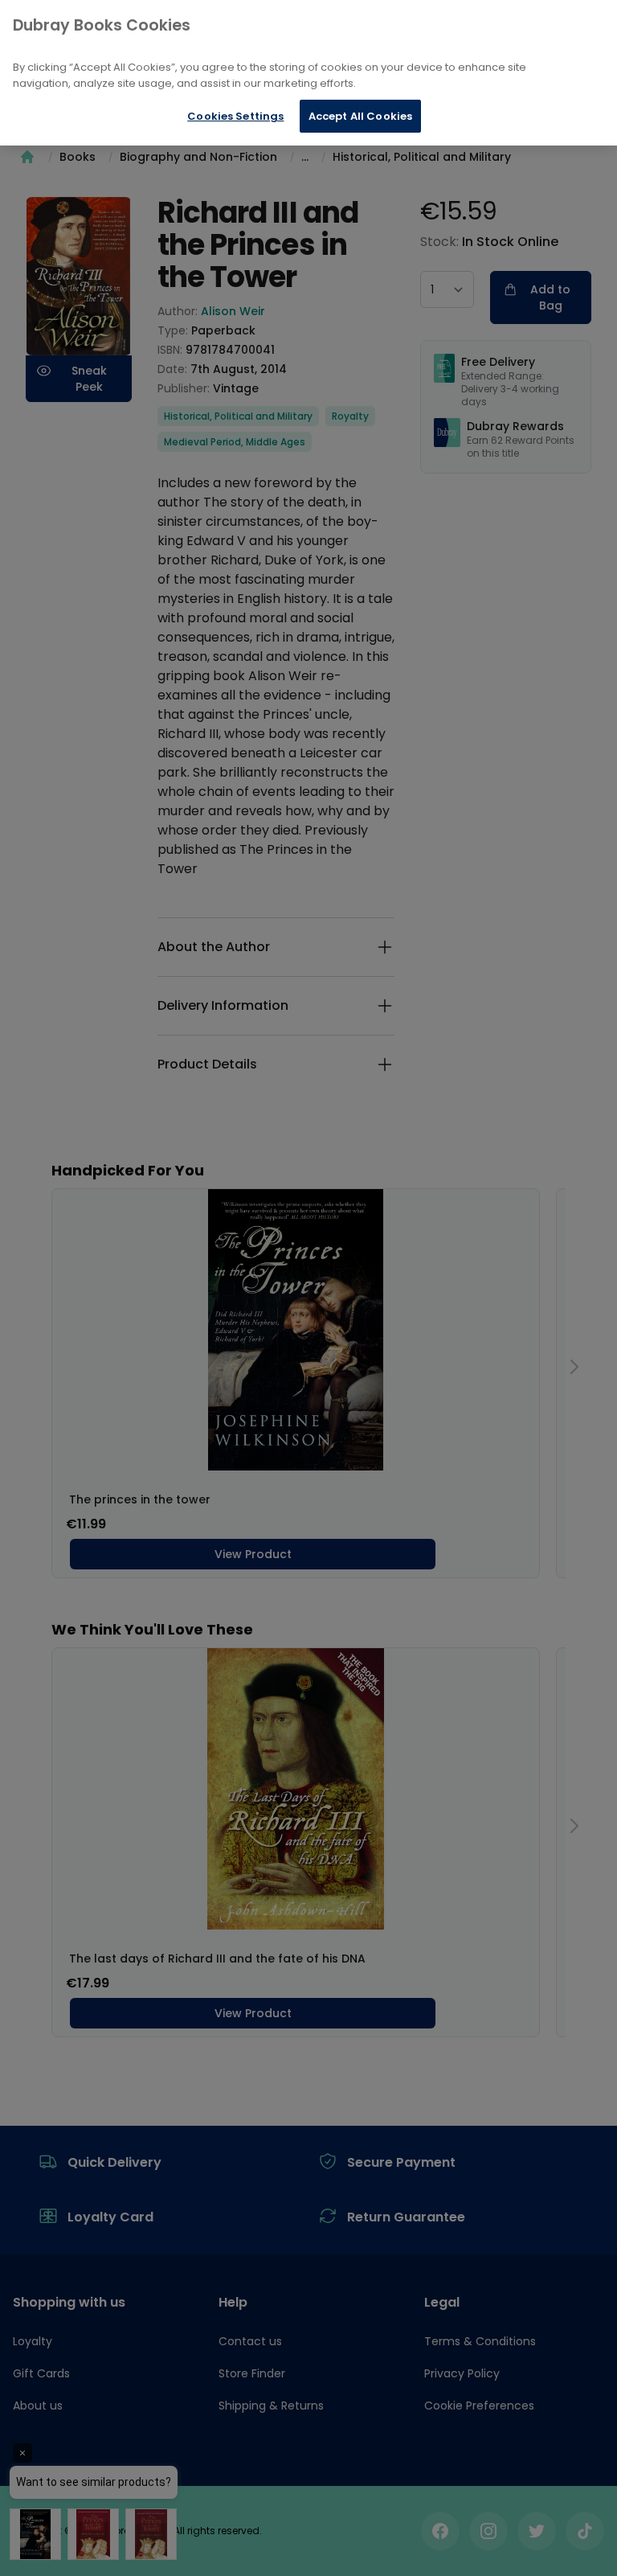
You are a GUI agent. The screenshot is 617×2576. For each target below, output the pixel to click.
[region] (308, 73)
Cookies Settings (235, 116)
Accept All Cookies (360, 116)
